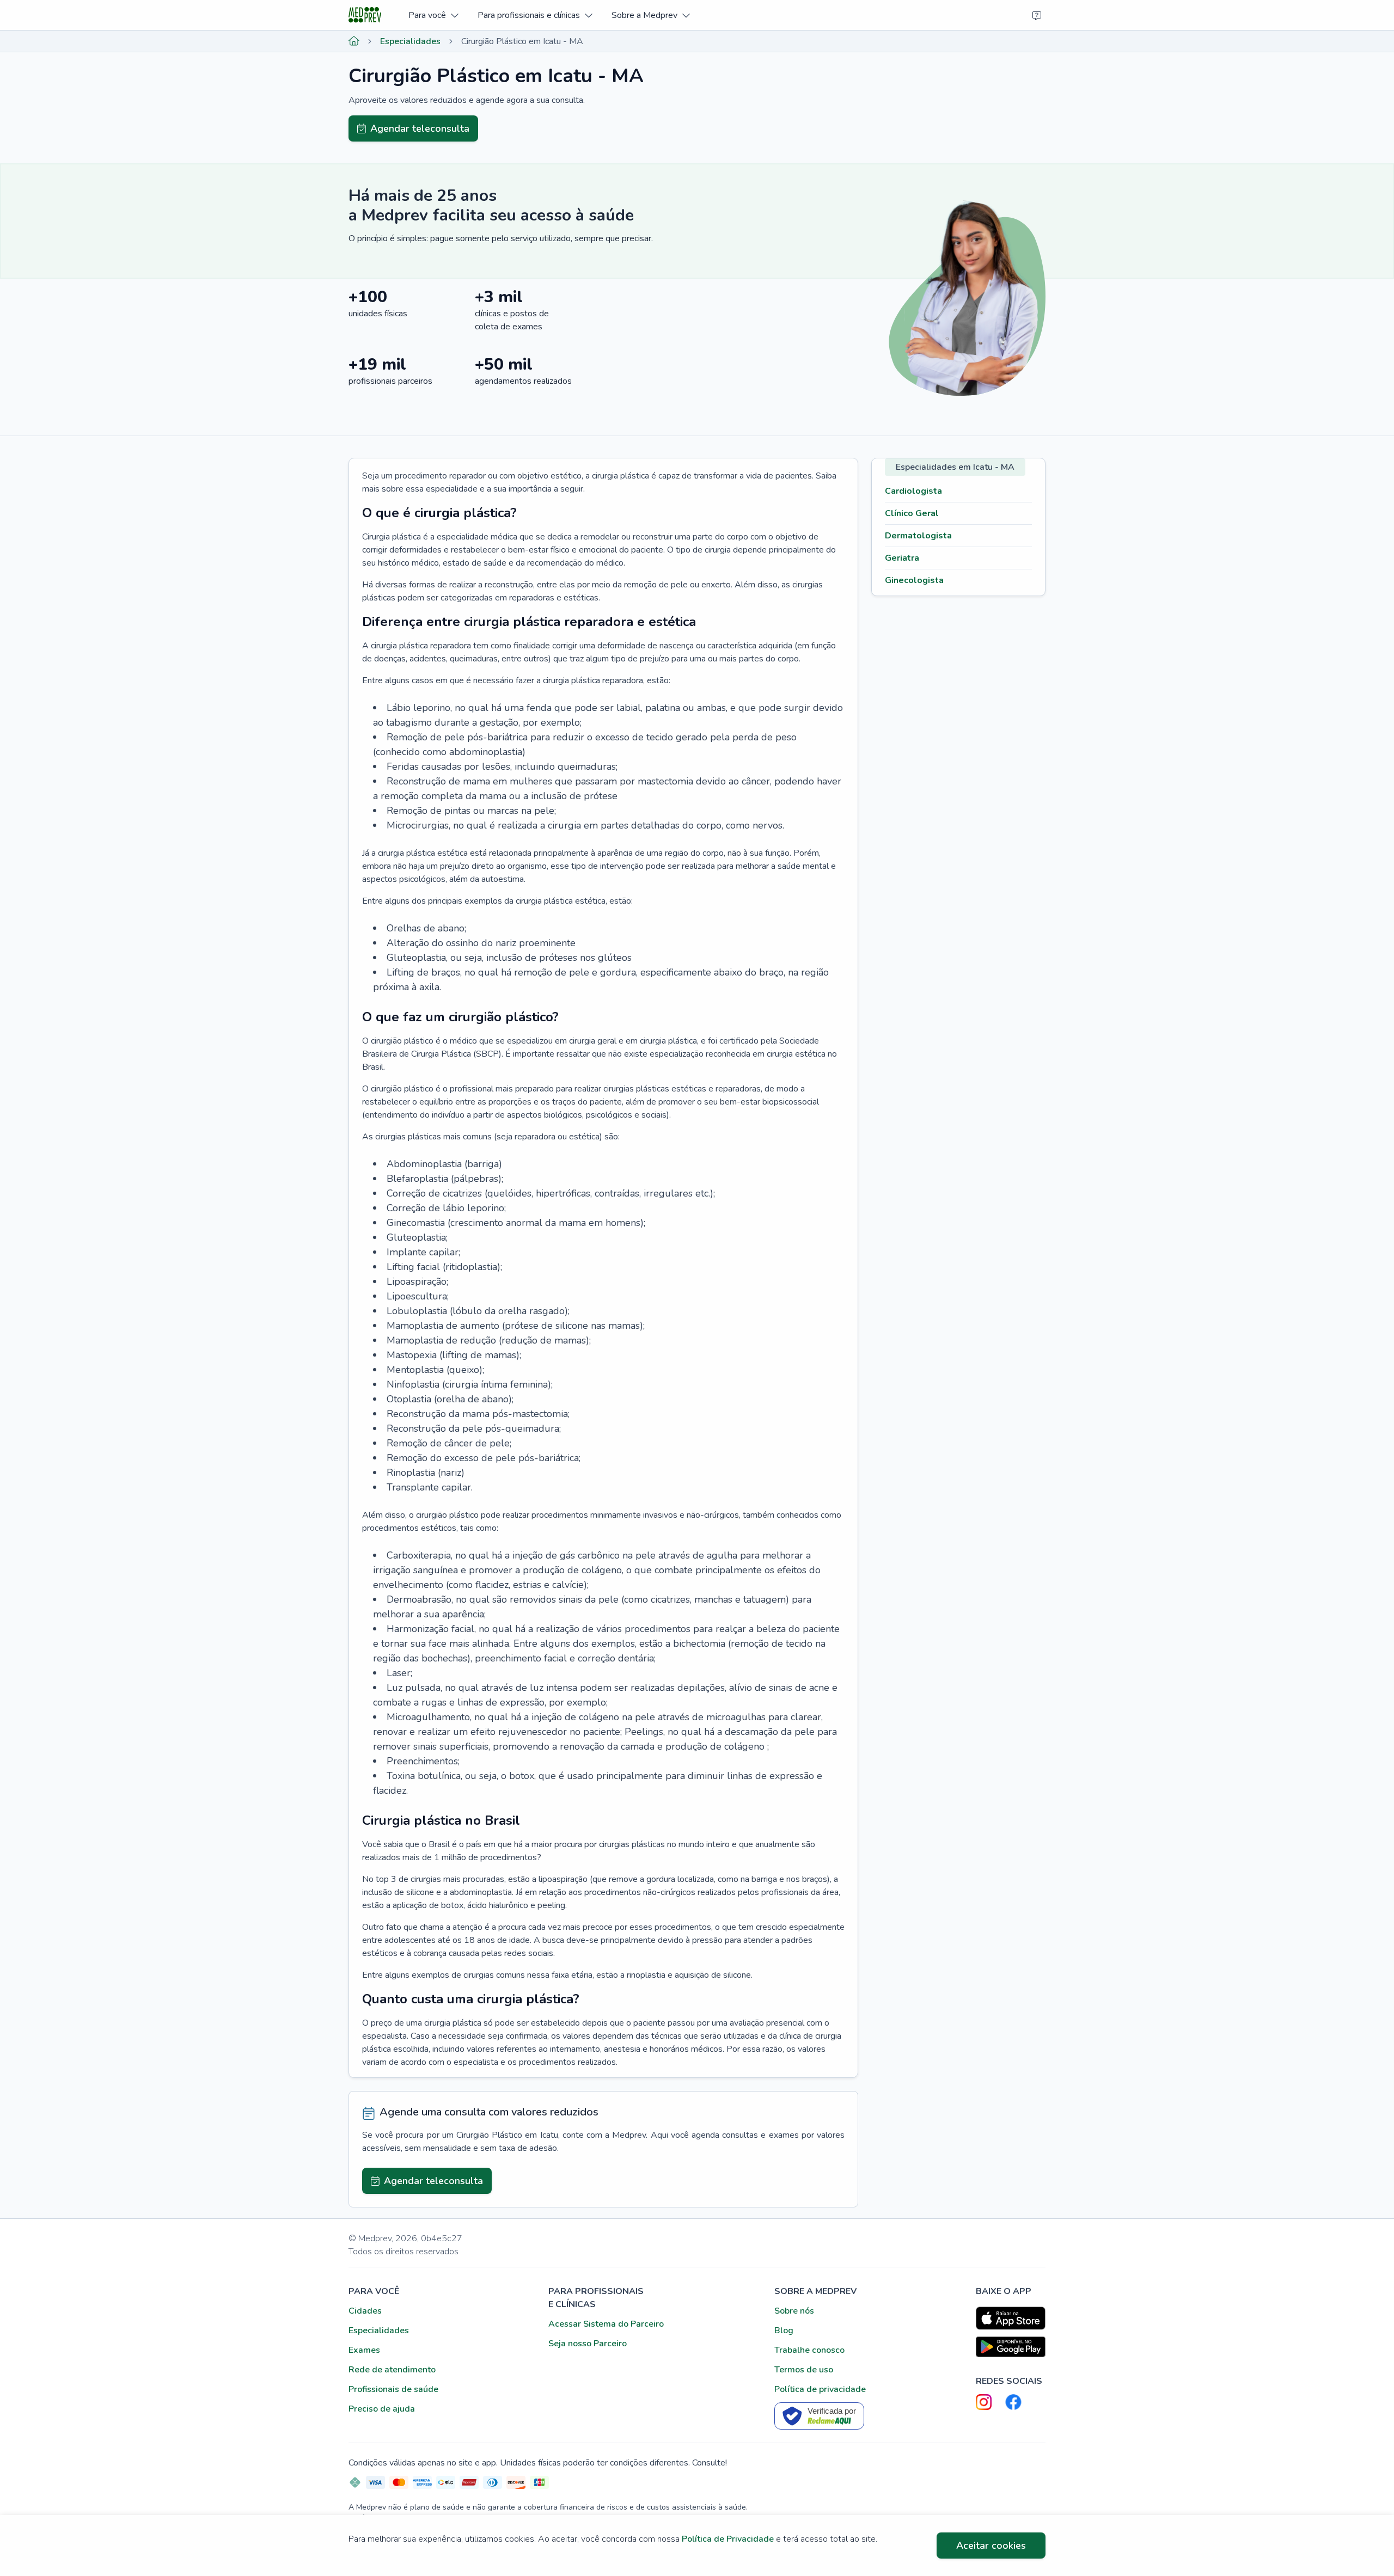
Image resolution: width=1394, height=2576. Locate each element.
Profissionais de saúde (393, 2389)
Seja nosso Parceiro (588, 2344)
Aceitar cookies (991, 2546)
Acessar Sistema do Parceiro (606, 2324)
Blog (784, 2330)
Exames (364, 2350)
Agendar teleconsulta (420, 128)
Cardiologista (913, 491)
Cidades (365, 2311)
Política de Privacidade (728, 2539)
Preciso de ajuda (382, 2409)
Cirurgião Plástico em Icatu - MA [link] (522, 41)
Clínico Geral (912, 513)
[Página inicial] (354, 41)
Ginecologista (914, 580)
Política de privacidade (820, 2389)
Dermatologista (918, 536)
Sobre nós (794, 2311)
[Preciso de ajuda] (1037, 15)
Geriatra (902, 558)
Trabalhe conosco (809, 2350)
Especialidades (410, 41)
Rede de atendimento (392, 2370)
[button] (433, 15)
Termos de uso (804, 2370)
